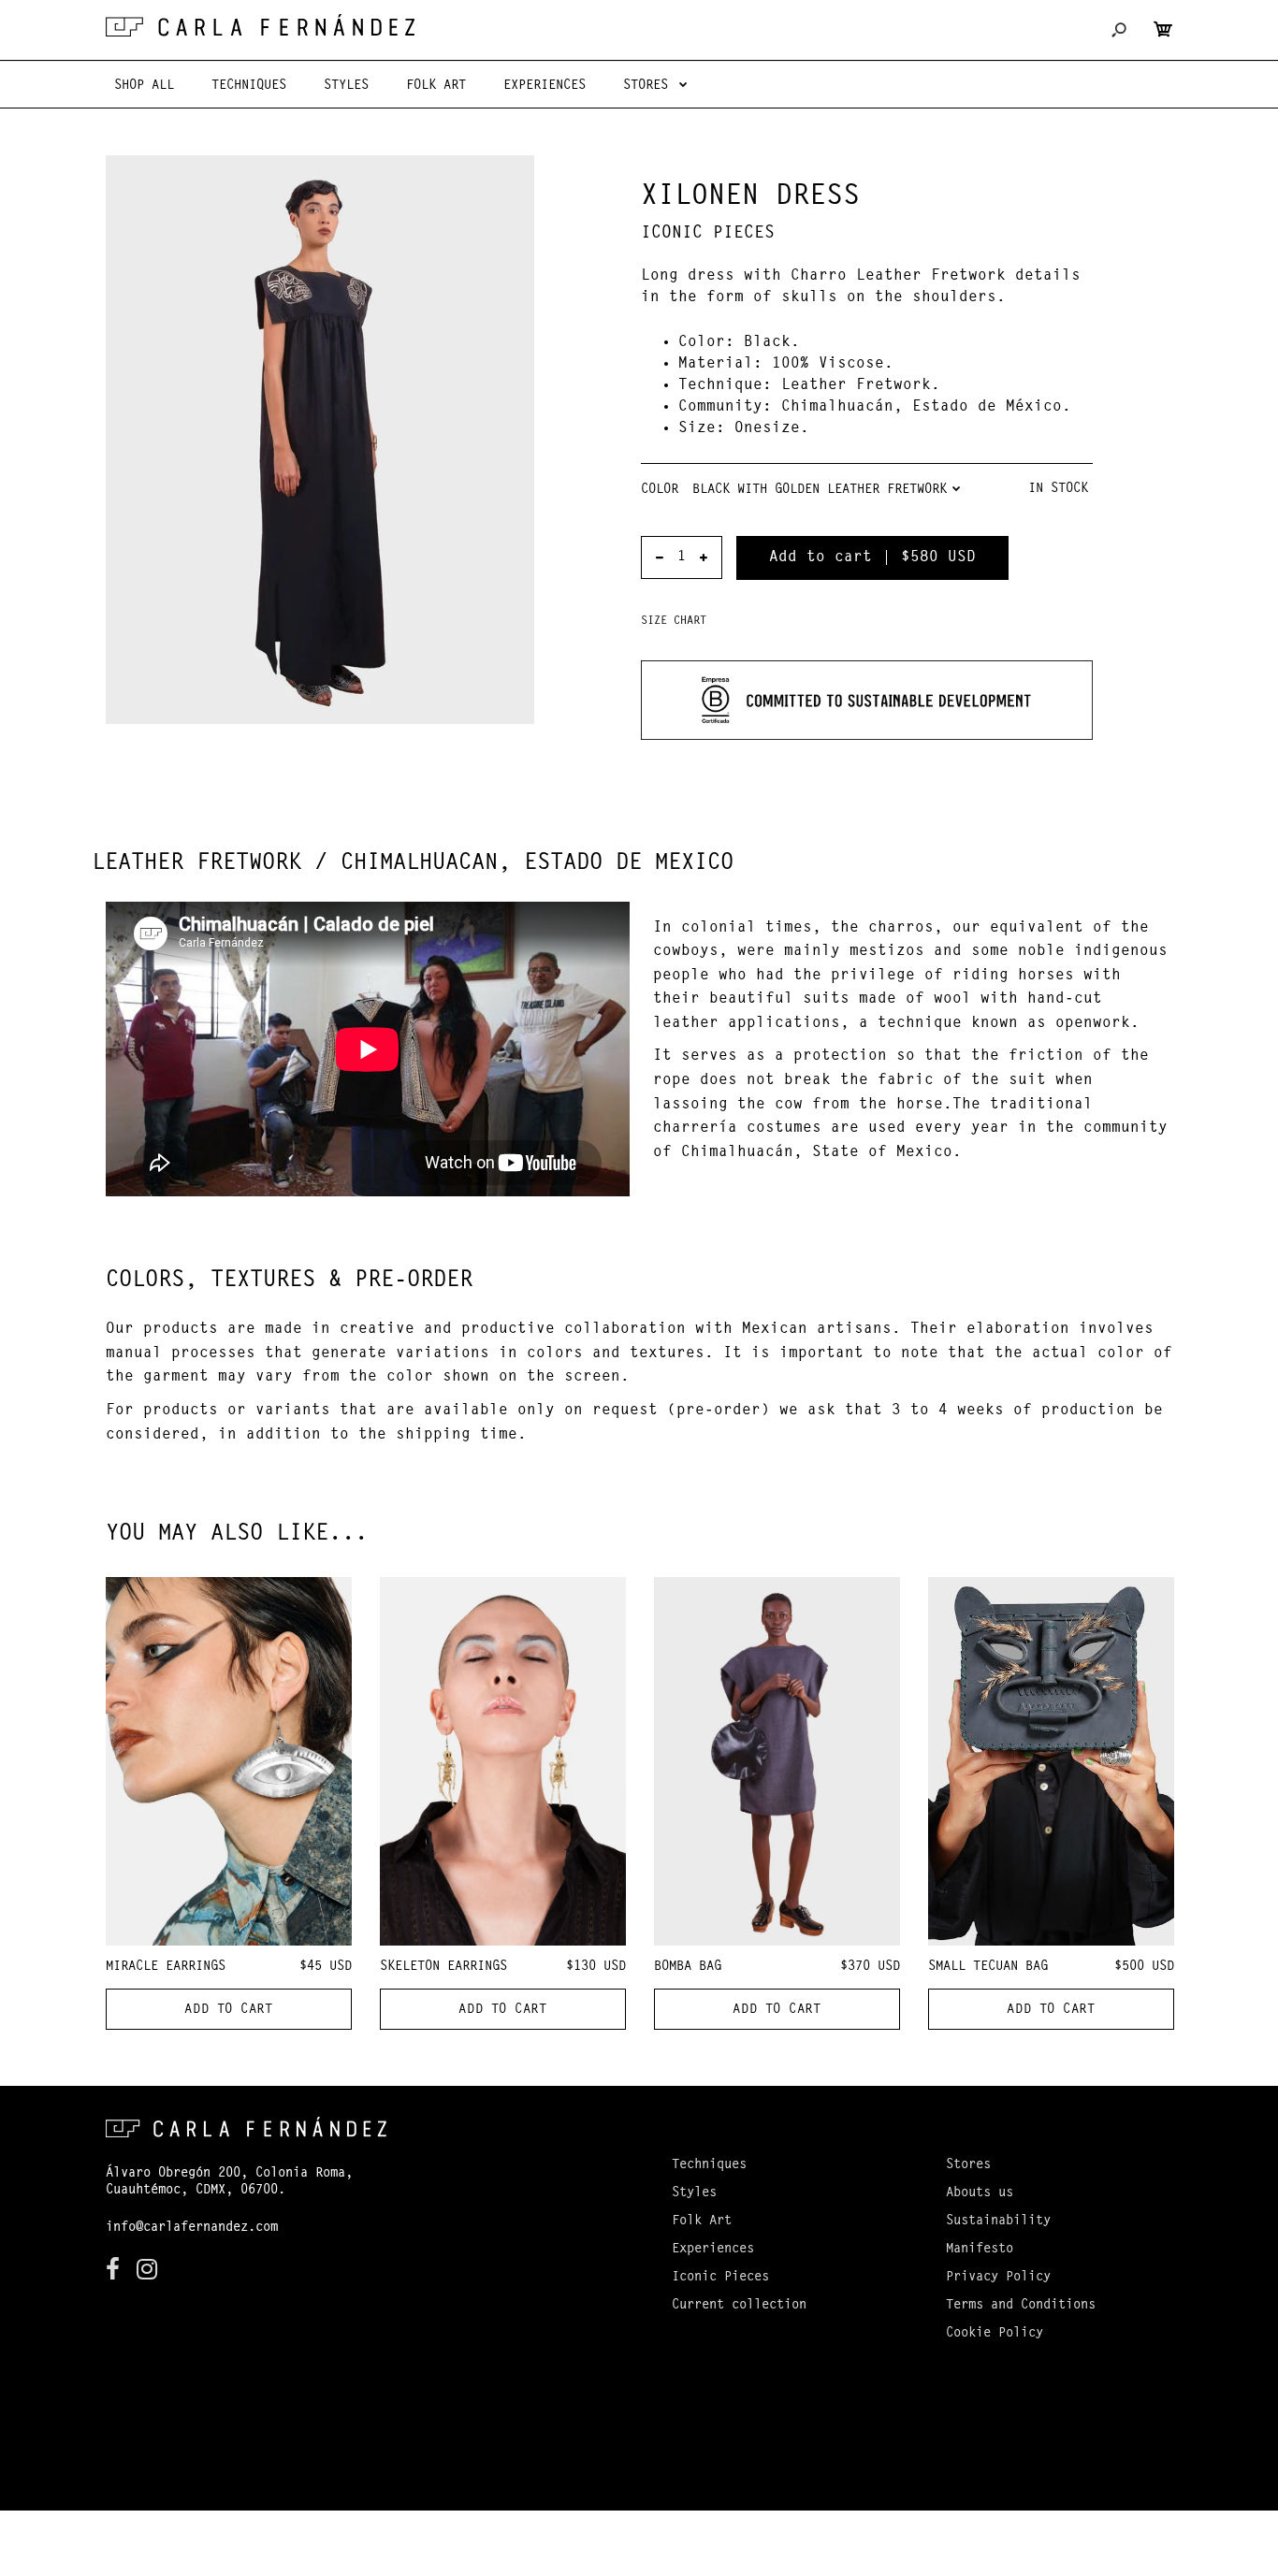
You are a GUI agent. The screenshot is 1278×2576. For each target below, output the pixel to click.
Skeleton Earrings (443, 1967)
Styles (694, 2193)
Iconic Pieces (708, 234)
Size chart (674, 621)
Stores (968, 2165)
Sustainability (998, 2221)
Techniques (709, 2165)
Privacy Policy (998, 2278)
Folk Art (702, 2221)
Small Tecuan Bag (988, 1967)
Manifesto (980, 2250)
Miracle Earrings (166, 1967)
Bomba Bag (688, 1967)
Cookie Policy (995, 2334)
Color (660, 490)
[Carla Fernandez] (260, 25)
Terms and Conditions (1021, 2306)
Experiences (713, 2250)
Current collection (739, 2306)
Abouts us (980, 2193)
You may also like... (237, 1534)
